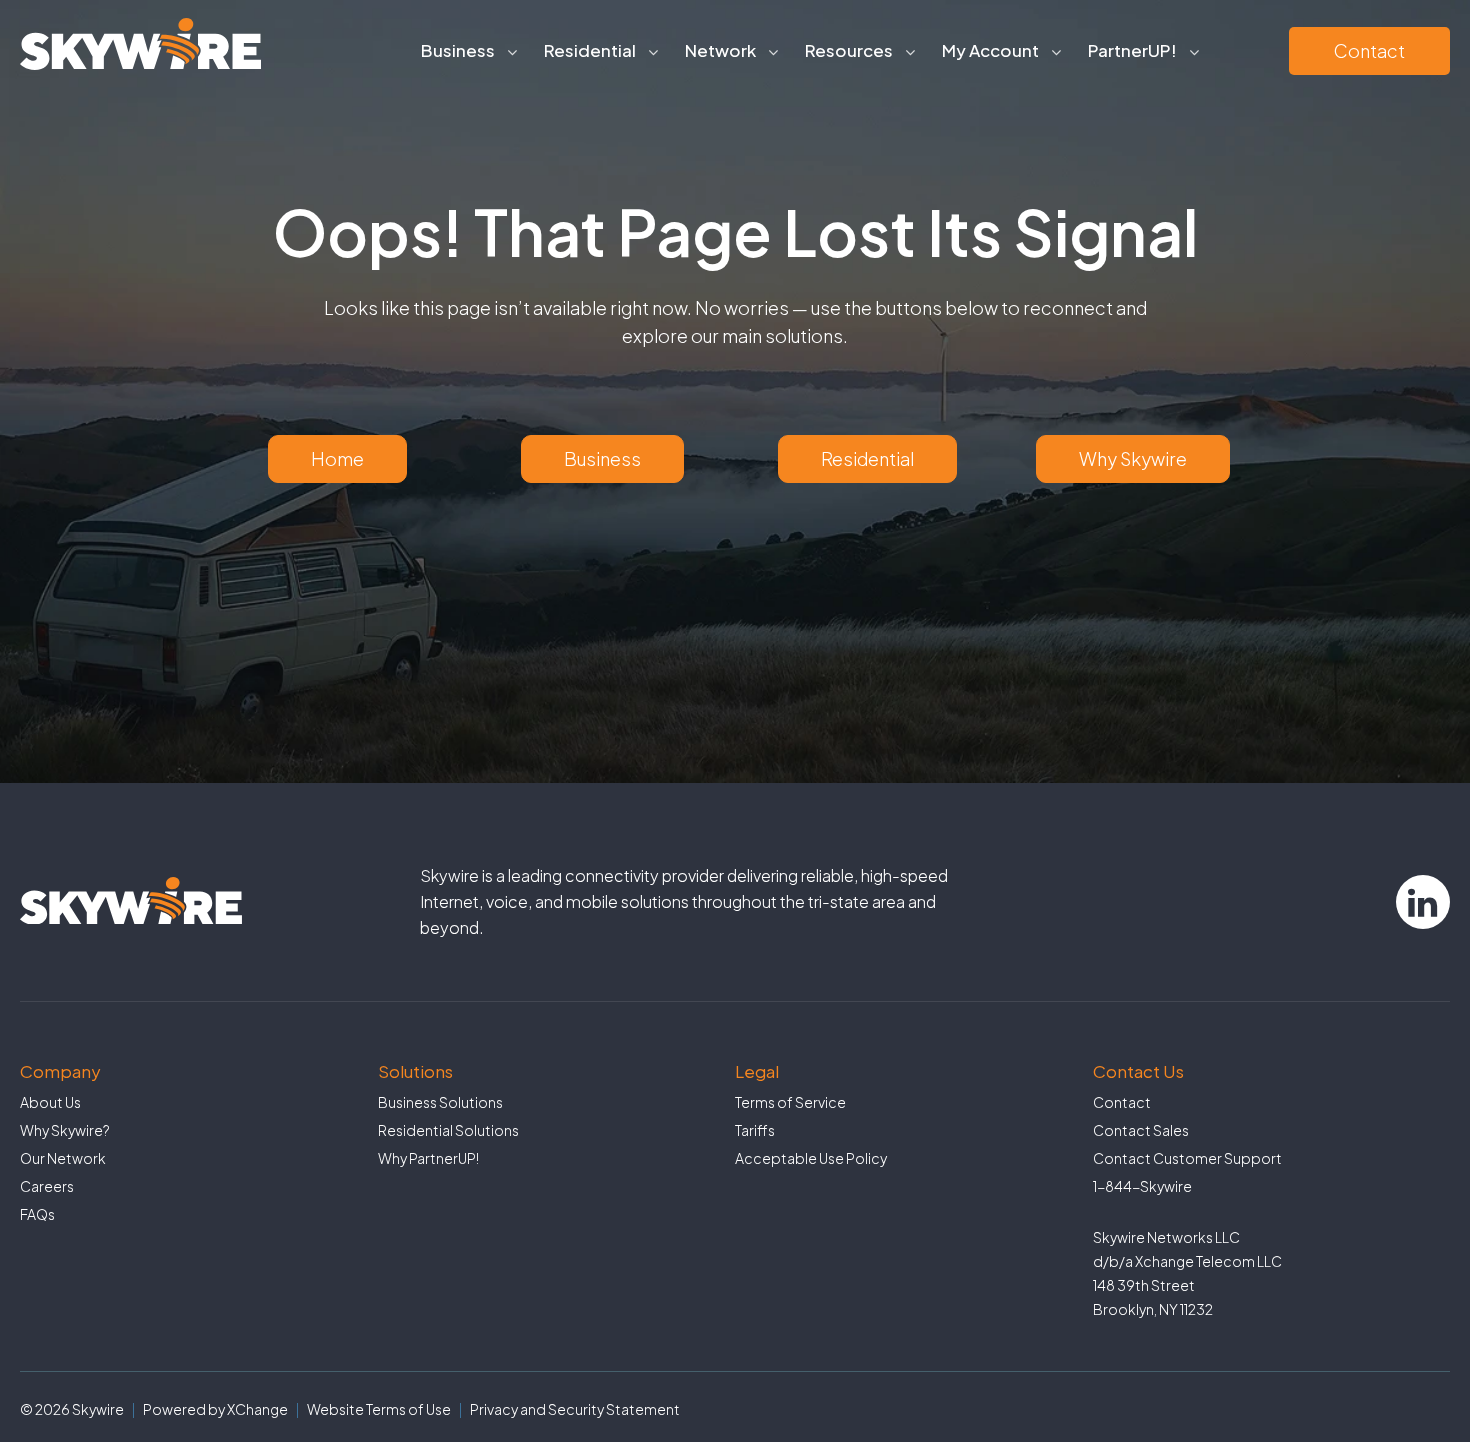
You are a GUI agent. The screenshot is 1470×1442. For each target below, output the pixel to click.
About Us (50, 1102)
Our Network (63, 1158)
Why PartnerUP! (428, 1158)
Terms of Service (790, 1102)
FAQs (37, 1214)
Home (337, 458)
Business (602, 458)
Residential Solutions (448, 1130)
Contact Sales (1141, 1130)
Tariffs (755, 1130)
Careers (47, 1186)
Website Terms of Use (379, 1409)
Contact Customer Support (1187, 1158)
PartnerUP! (1132, 50)
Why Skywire (1133, 458)
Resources (849, 50)
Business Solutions (440, 1102)
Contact (1369, 50)
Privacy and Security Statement (575, 1409)
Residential (867, 458)
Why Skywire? (65, 1130)
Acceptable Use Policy (811, 1158)
